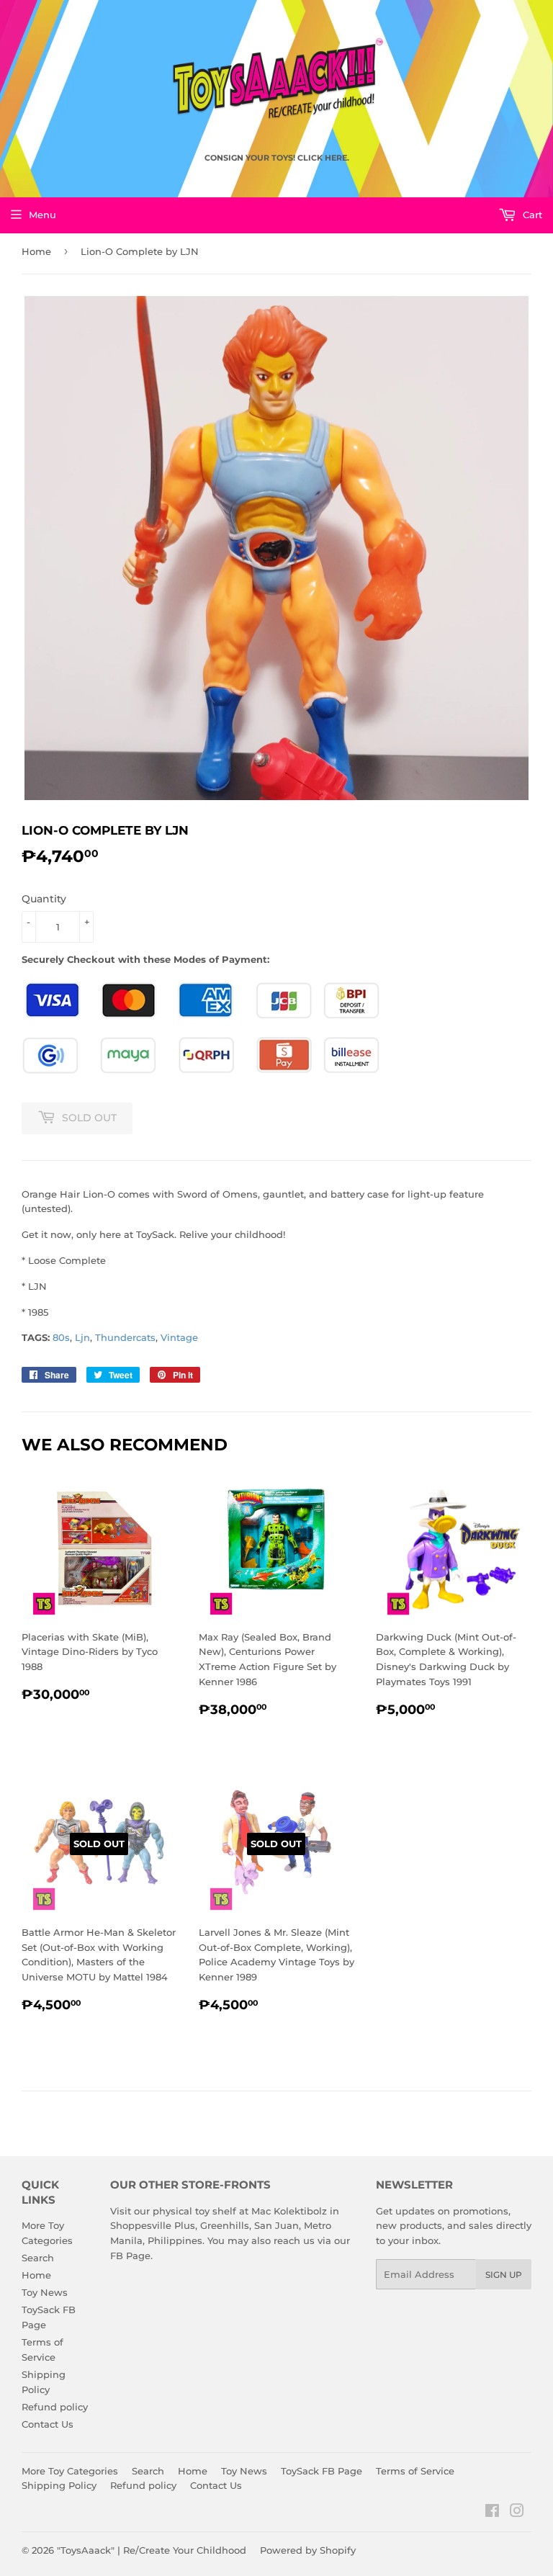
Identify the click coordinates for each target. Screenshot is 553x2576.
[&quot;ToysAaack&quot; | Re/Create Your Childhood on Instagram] (517, 2513)
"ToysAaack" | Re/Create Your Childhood (152, 2550)
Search (38, 2258)
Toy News (45, 2292)
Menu (42, 215)
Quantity (44, 899)
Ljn (82, 1337)
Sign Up (504, 2275)
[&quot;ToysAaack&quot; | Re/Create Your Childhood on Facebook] (492, 2513)
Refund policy (55, 2407)
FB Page (130, 2256)
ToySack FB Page (322, 2471)
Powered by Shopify (308, 2550)
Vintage (179, 1337)
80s (61, 1337)
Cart (531, 215)
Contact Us (48, 2424)
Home (36, 251)
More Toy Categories (70, 2471)
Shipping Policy (59, 2485)
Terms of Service (415, 2471)
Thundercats (125, 1337)
